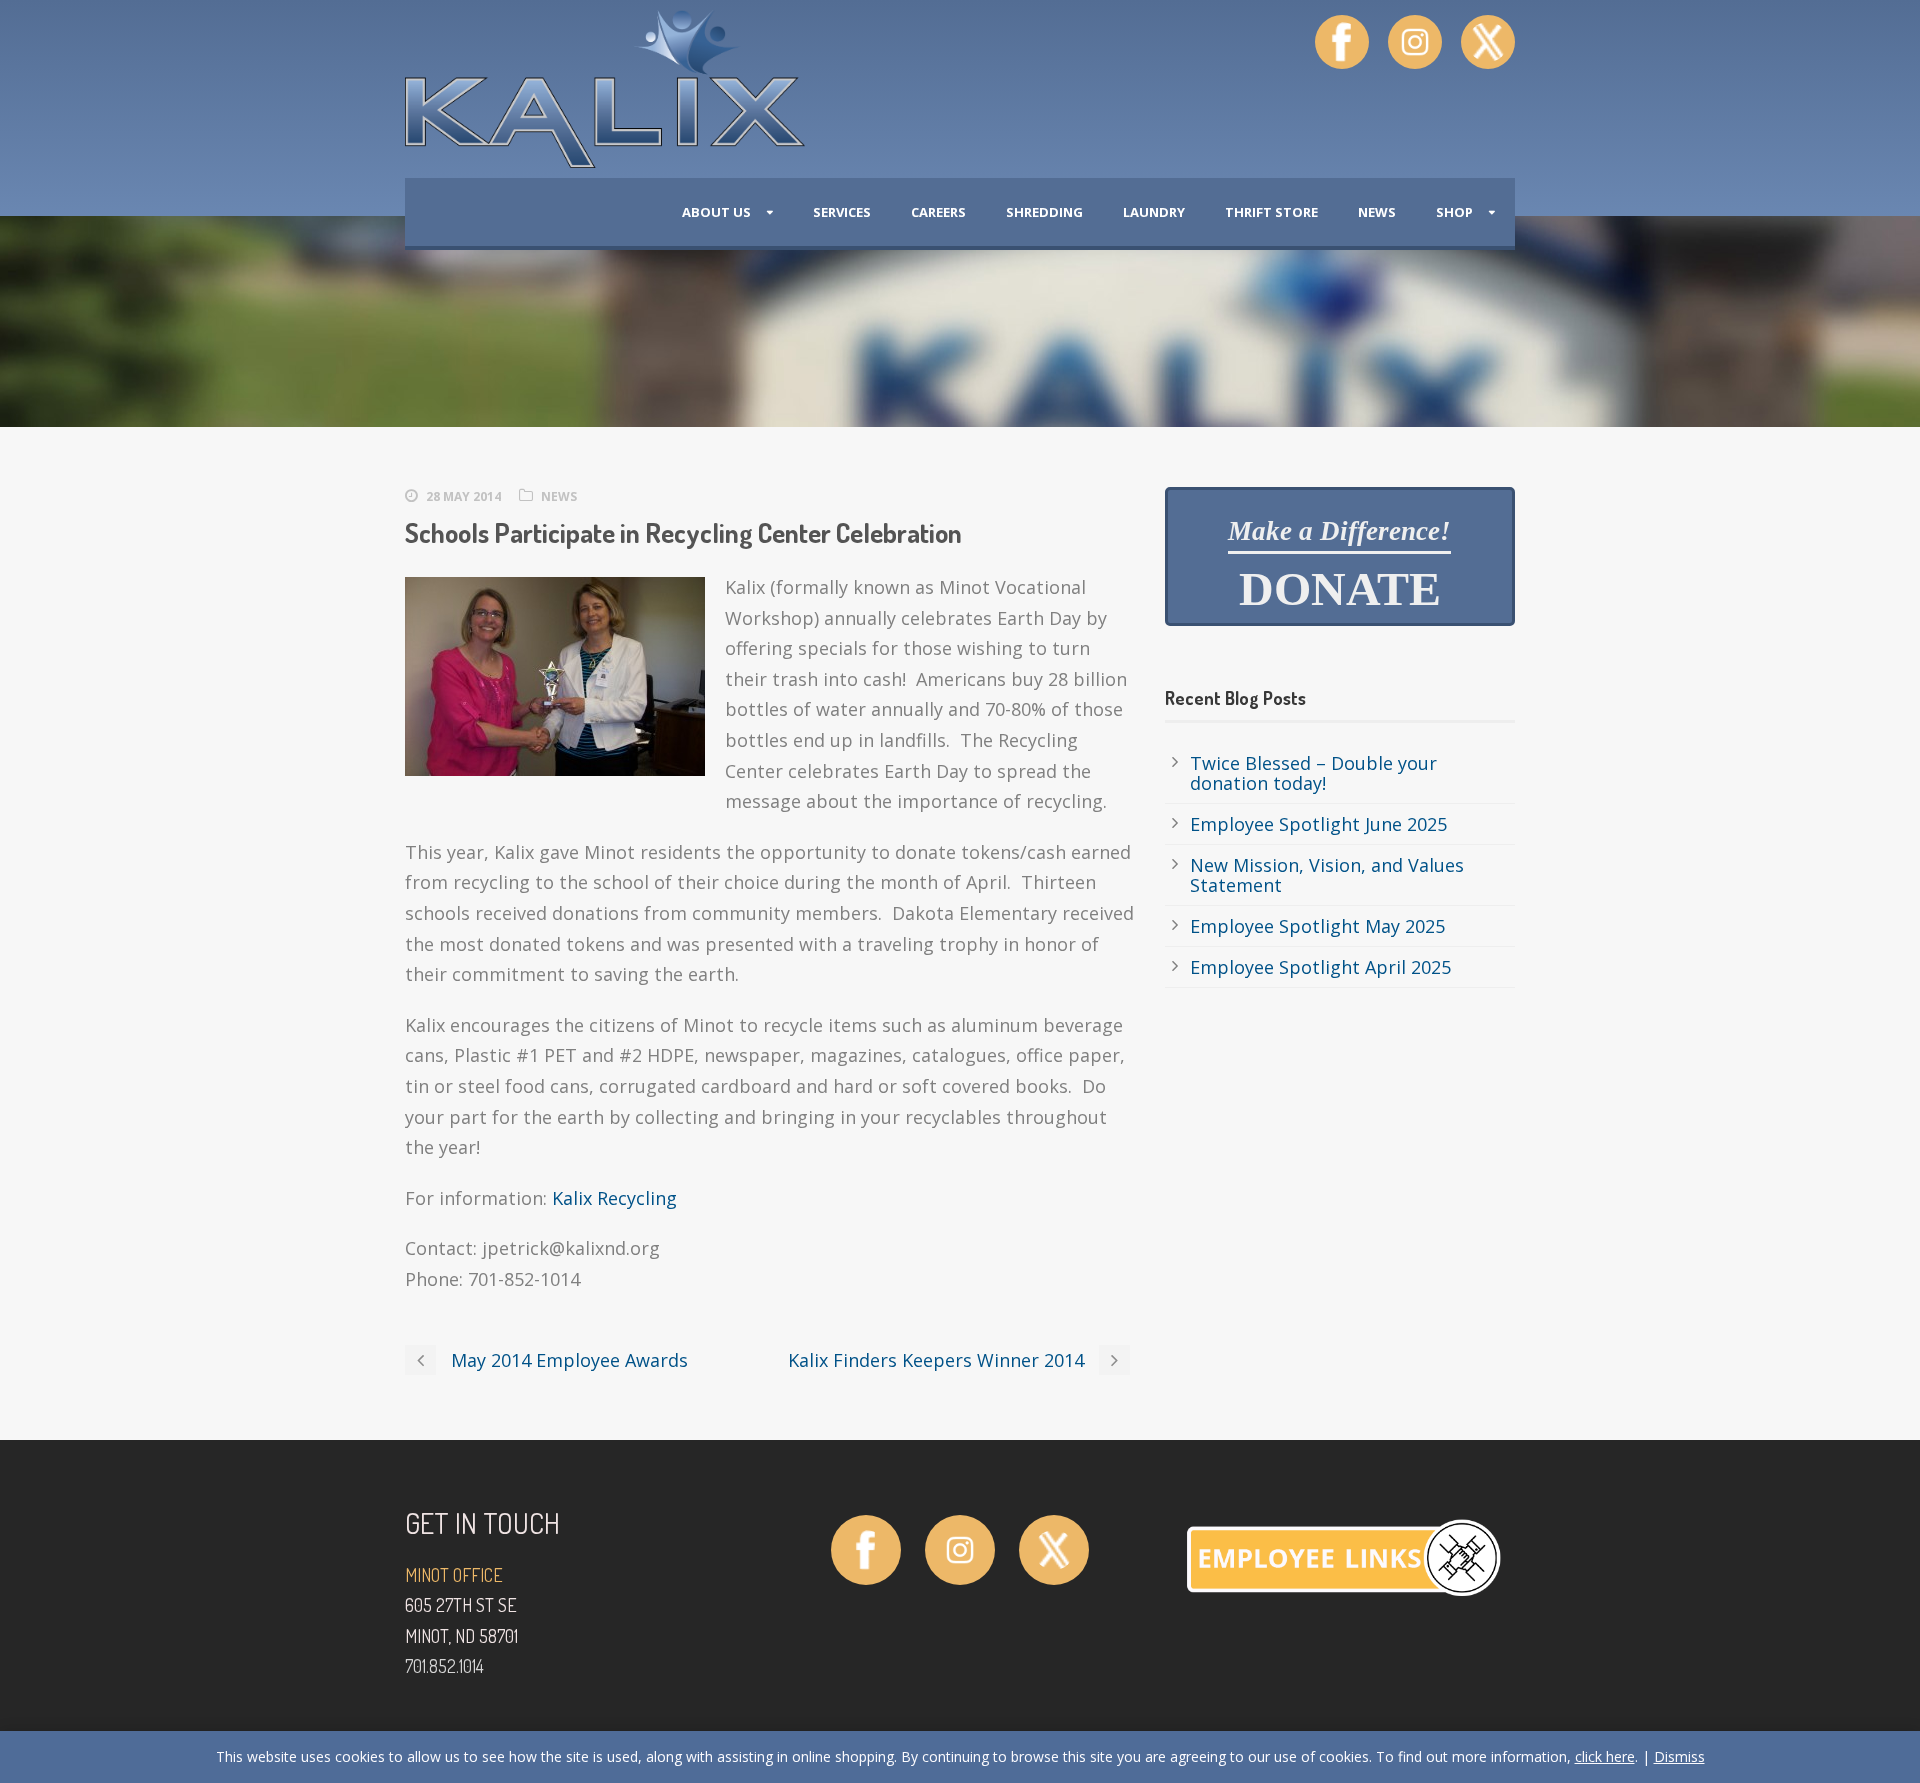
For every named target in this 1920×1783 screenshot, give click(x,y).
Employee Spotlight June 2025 (1318, 824)
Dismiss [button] (1679, 1756)
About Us (716, 212)
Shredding (1044, 212)
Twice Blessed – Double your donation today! (1313, 773)
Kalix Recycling (614, 1198)
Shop (1454, 212)
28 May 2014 (463, 496)
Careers (938, 212)
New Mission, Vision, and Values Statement (1327, 875)
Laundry (1154, 212)
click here (1605, 1756)
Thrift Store (1271, 212)
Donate (1339, 566)
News (1377, 212)
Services (842, 212)
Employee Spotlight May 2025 (1317, 926)
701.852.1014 (444, 1666)
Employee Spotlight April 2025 (1320, 967)
